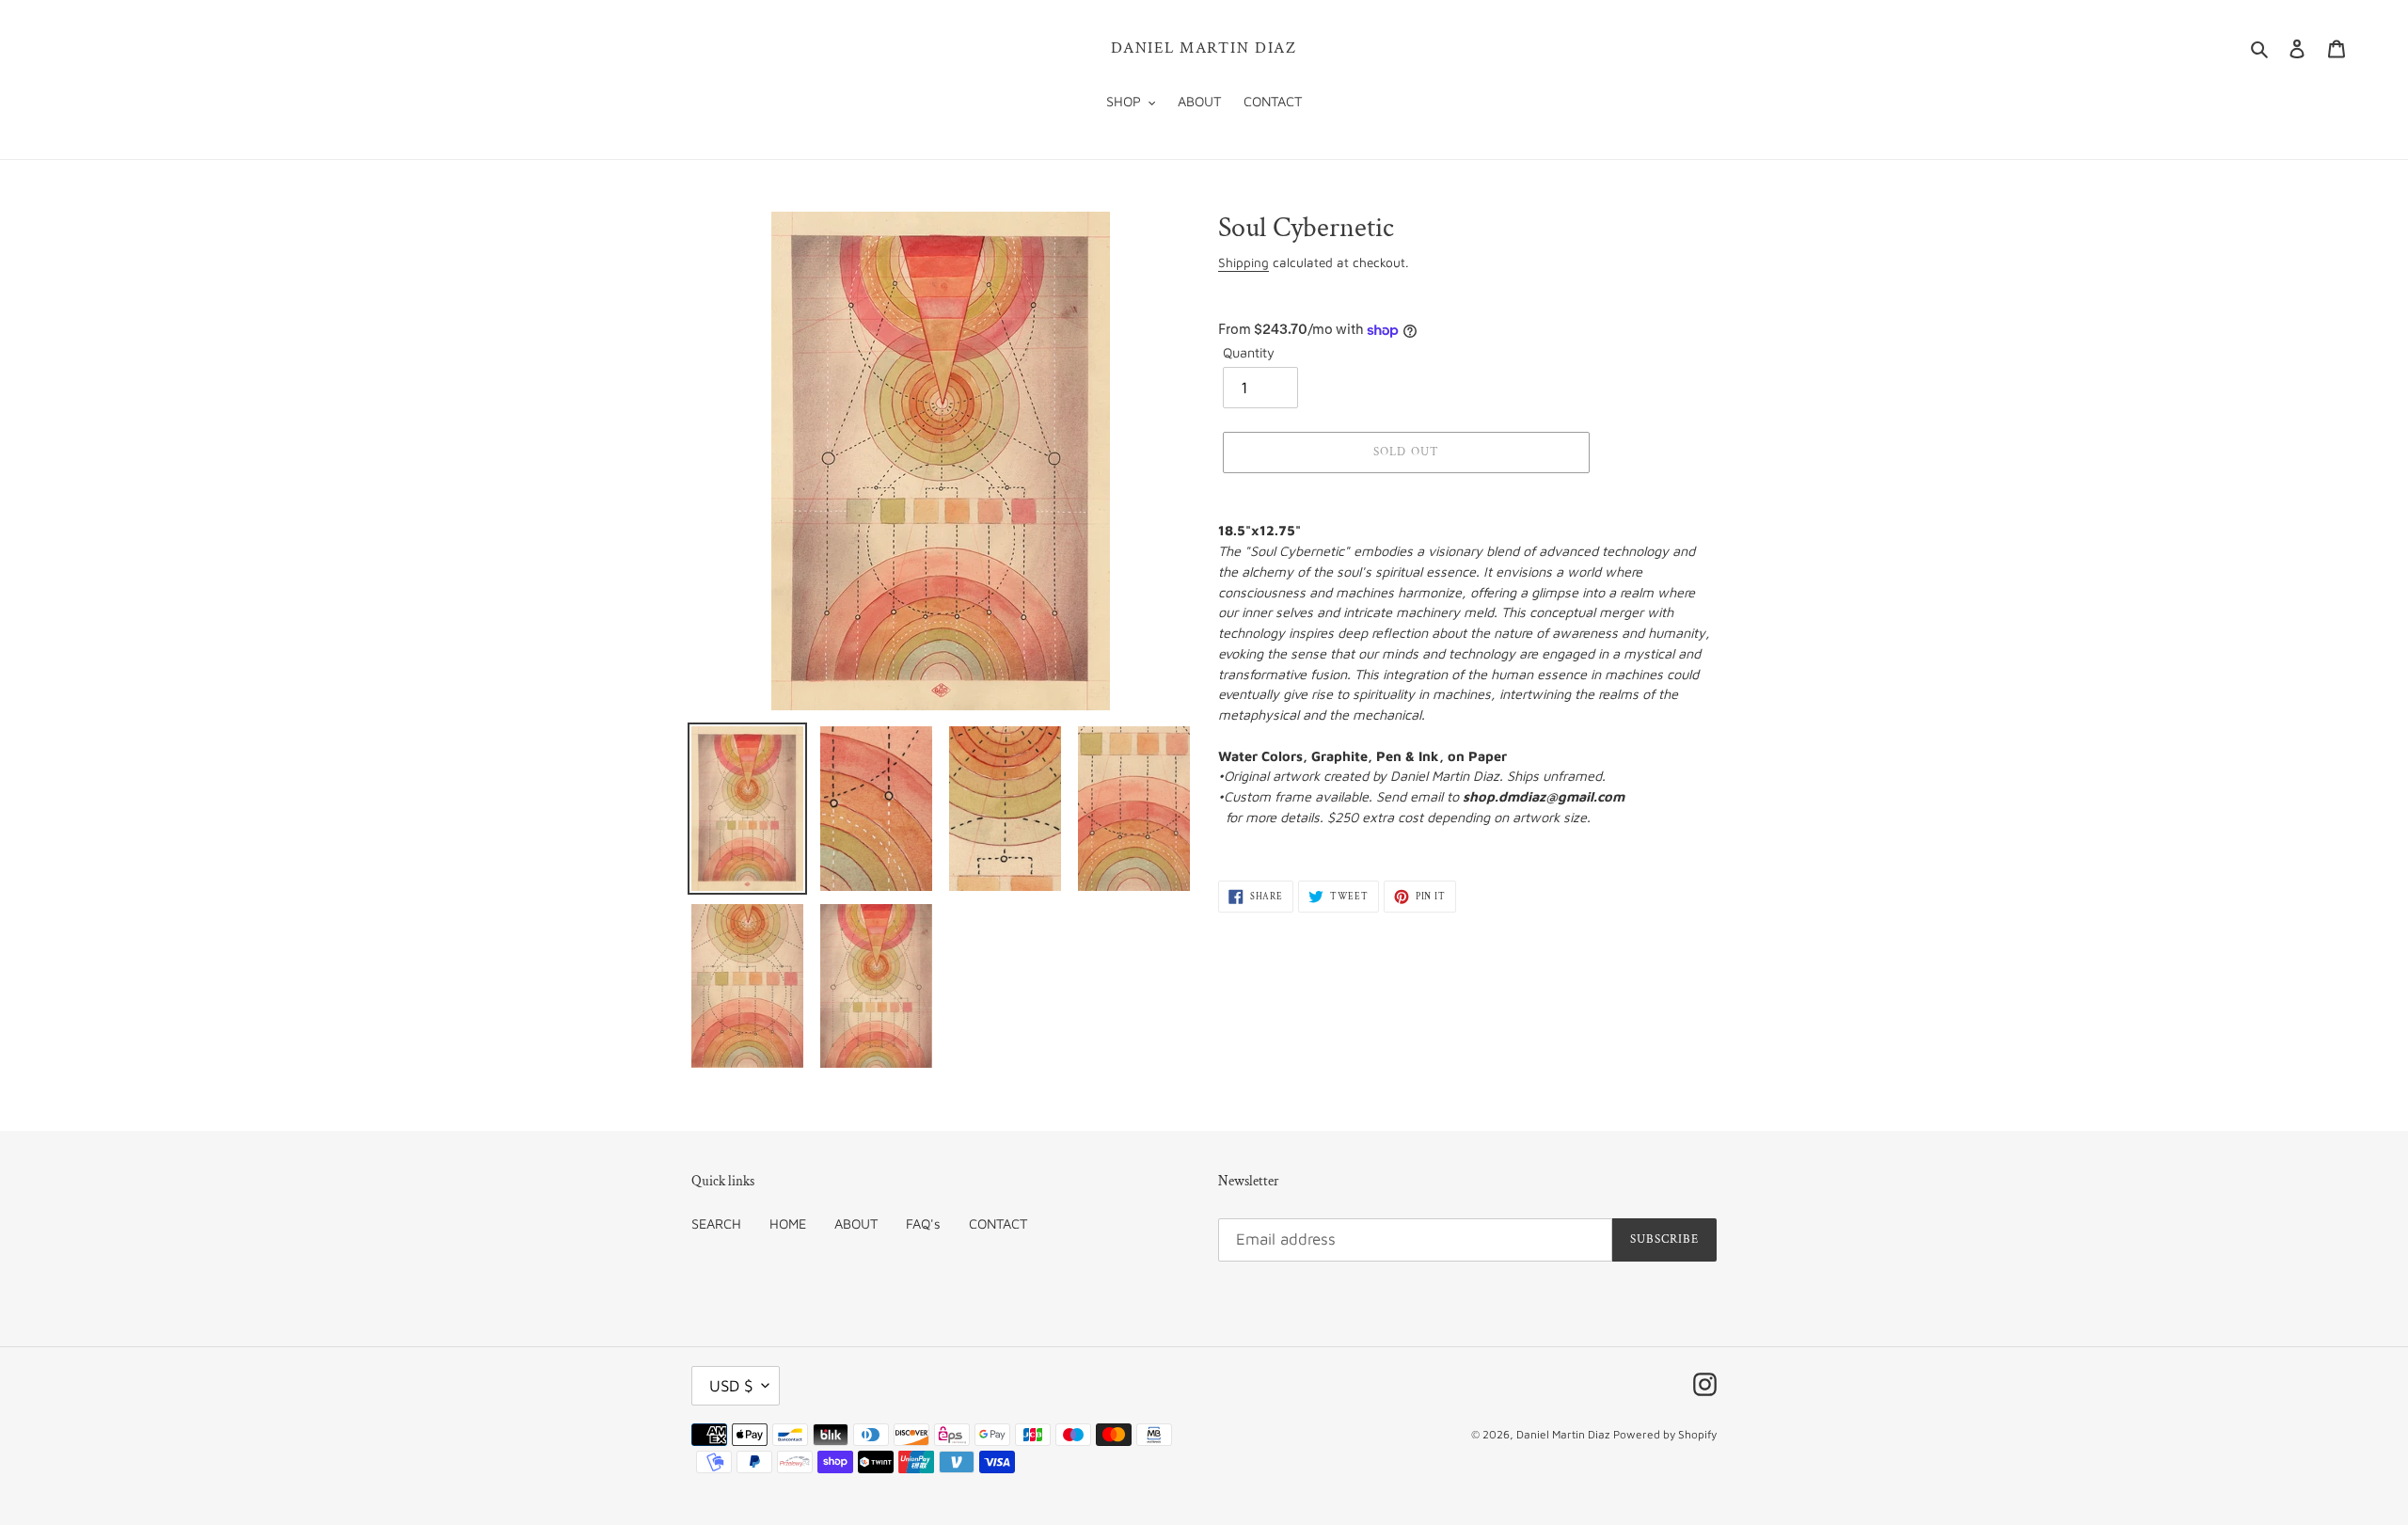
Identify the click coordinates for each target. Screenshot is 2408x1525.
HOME (788, 1223)
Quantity (1249, 352)
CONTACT (998, 1223)
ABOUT (856, 1223)
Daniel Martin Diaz (1204, 48)
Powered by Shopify (1665, 1434)
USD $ (731, 1386)
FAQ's (923, 1223)
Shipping (1244, 262)
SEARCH (716, 1223)
